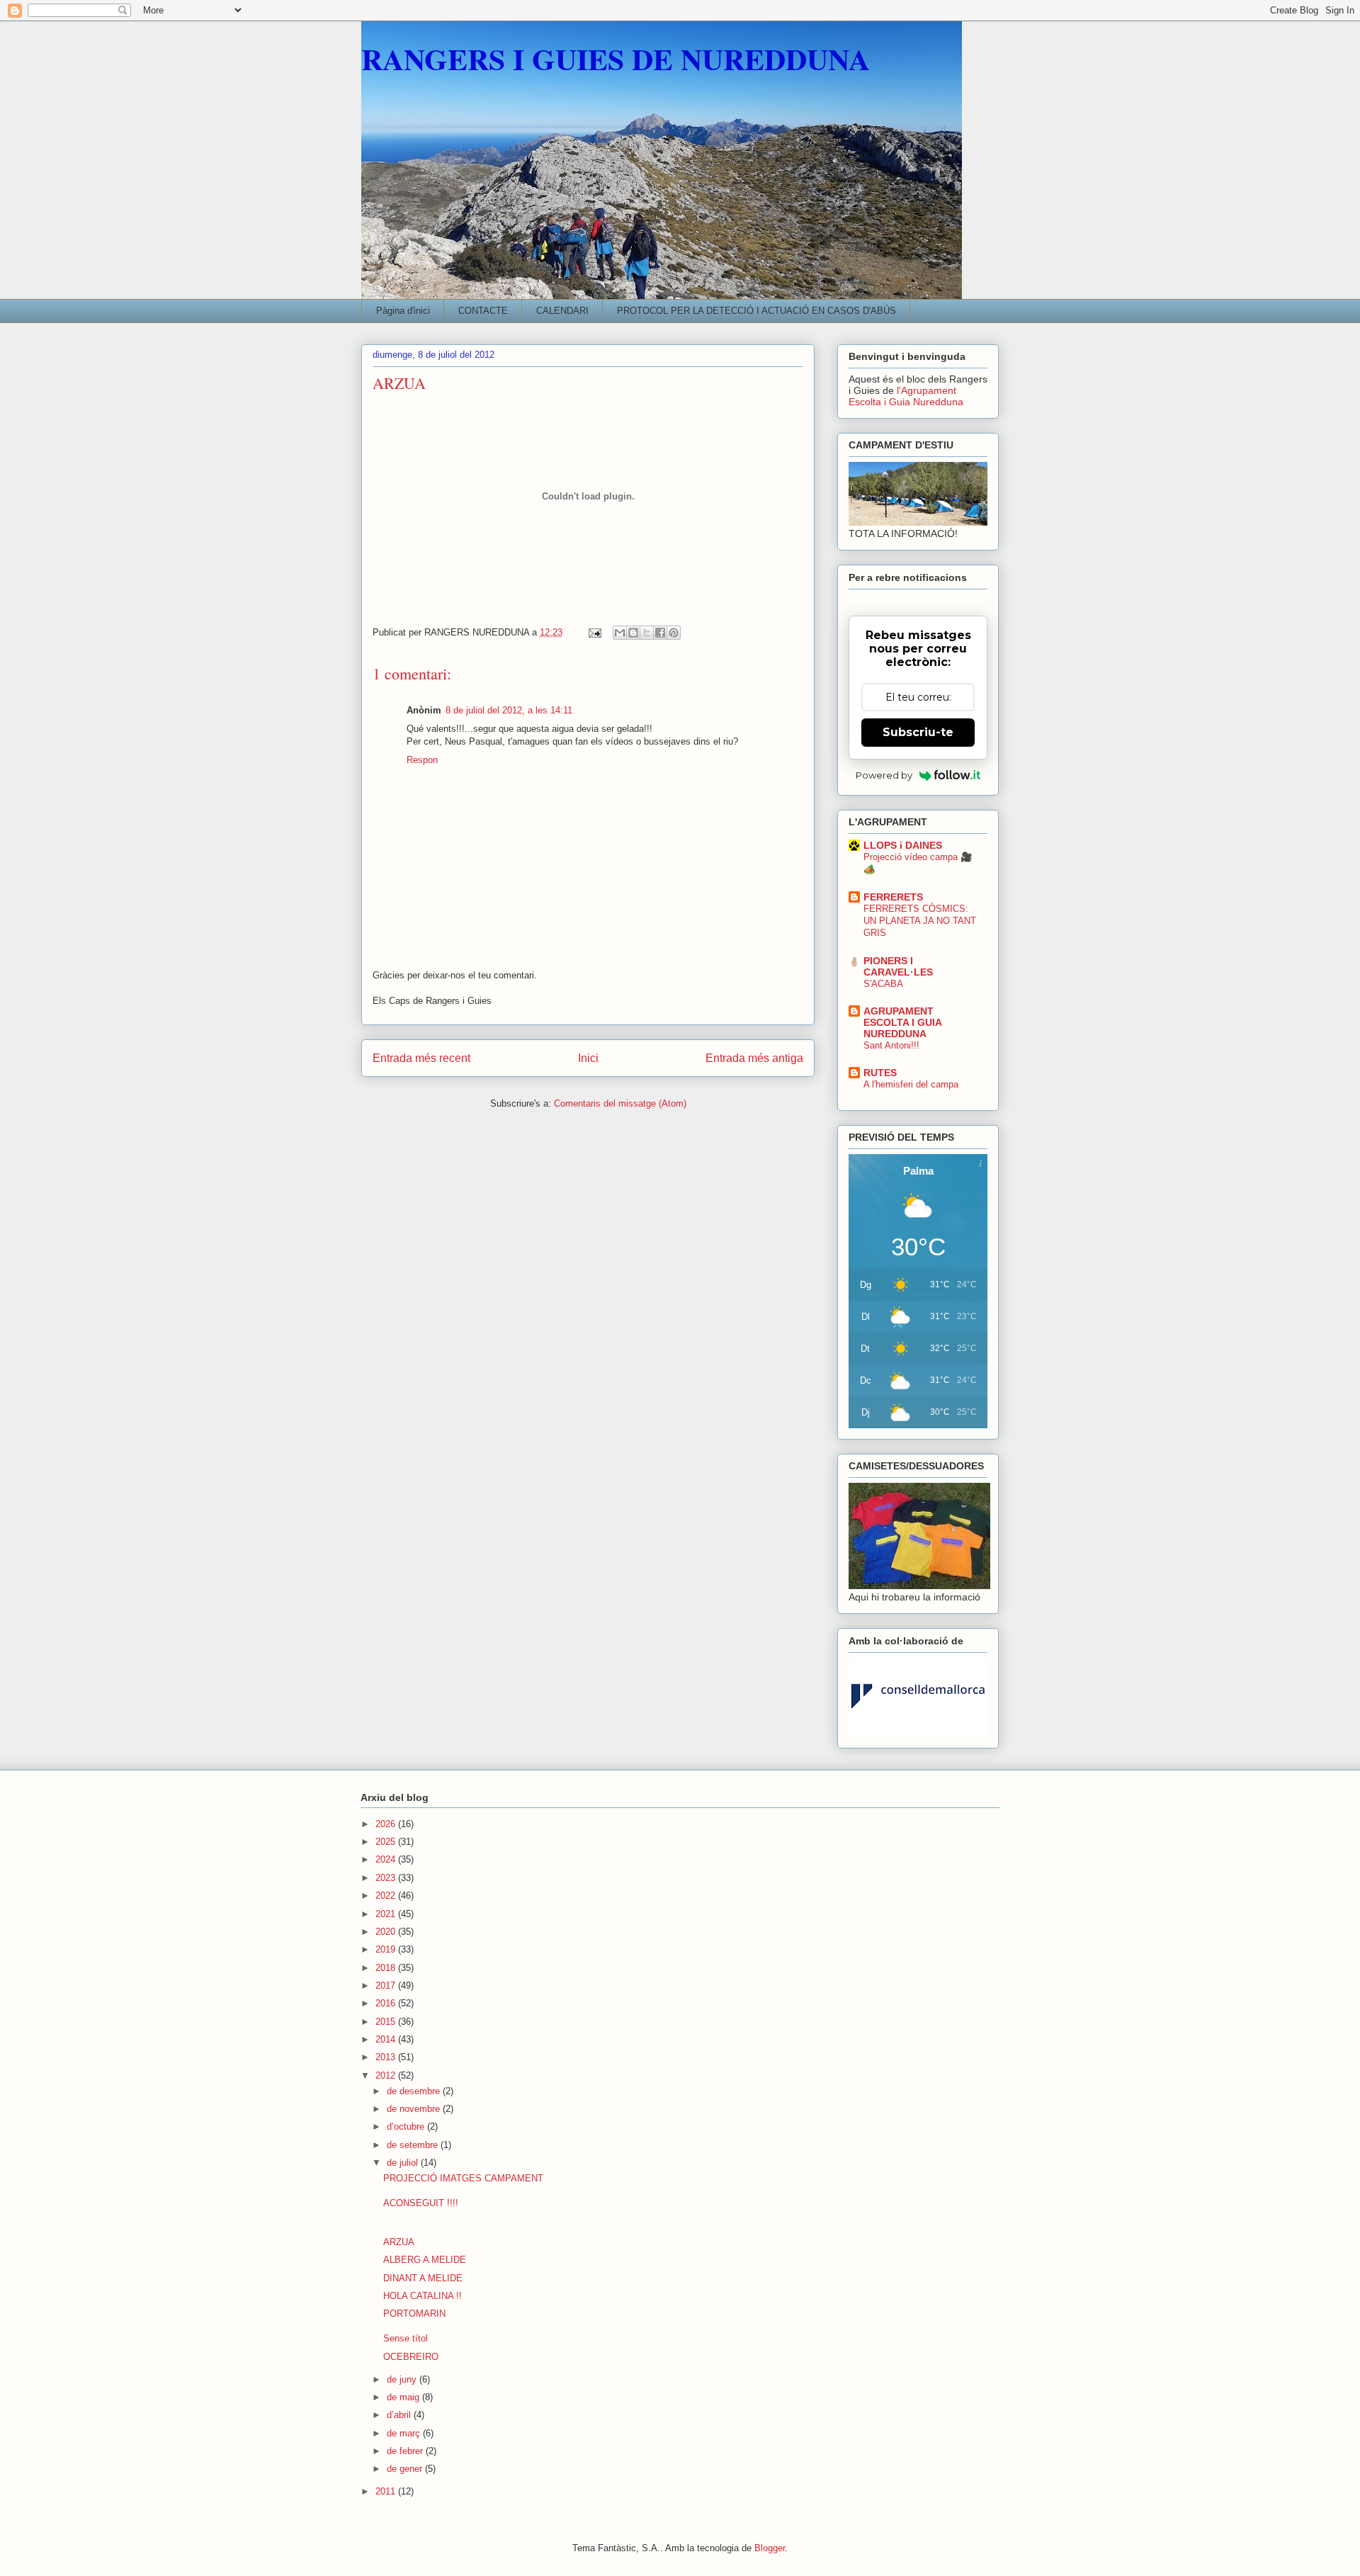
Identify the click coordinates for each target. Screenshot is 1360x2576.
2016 (387, 2003)
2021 (387, 1914)
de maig (404, 2397)
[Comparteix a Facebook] (660, 633)
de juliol (404, 2163)
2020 (387, 1932)
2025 (387, 1842)
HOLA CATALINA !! (423, 2296)
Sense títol (406, 2338)
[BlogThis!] (633, 633)
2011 (387, 2491)
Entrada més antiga (754, 1058)
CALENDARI (562, 311)
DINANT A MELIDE (423, 2278)
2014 (387, 2039)
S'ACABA (883, 984)
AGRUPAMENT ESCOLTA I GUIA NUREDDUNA (902, 1022)
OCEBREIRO (411, 2357)
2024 (387, 1859)
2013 (387, 2057)
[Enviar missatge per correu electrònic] (594, 632)
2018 (387, 1968)
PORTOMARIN (414, 2314)
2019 (387, 1949)
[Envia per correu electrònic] (620, 633)
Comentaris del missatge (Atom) (620, 1103)
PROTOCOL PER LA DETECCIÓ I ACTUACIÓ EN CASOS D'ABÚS (756, 311)
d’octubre (407, 2126)
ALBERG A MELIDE (425, 2260)
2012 (387, 2075)
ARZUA (399, 2242)
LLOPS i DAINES (903, 845)
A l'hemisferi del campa (911, 1084)
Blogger (770, 2548)
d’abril (400, 2415)
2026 (387, 1824)
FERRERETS (893, 897)
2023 (387, 1878)
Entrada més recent (421, 1058)
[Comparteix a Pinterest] (674, 633)
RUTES (880, 1073)
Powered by (884, 775)
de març (405, 2433)
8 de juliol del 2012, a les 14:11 (509, 710)
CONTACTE (483, 311)
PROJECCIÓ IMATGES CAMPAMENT (463, 2178)
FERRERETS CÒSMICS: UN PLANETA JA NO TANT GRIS (920, 921)
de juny (403, 2379)
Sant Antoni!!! (891, 1045)
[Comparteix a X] (647, 633)
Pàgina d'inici (403, 311)
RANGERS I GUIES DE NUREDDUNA (616, 58)
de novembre (415, 2109)
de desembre (415, 2091)
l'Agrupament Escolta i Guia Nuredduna (906, 396)
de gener (406, 2469)
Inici (588, 1058)
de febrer (406, 2451)
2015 (387, 2022)
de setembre (414, 2145)
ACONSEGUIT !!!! (421, 2203)
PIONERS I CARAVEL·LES (898, 966)
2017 (387, 1985)
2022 (387, 1896)
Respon (422, 760)
